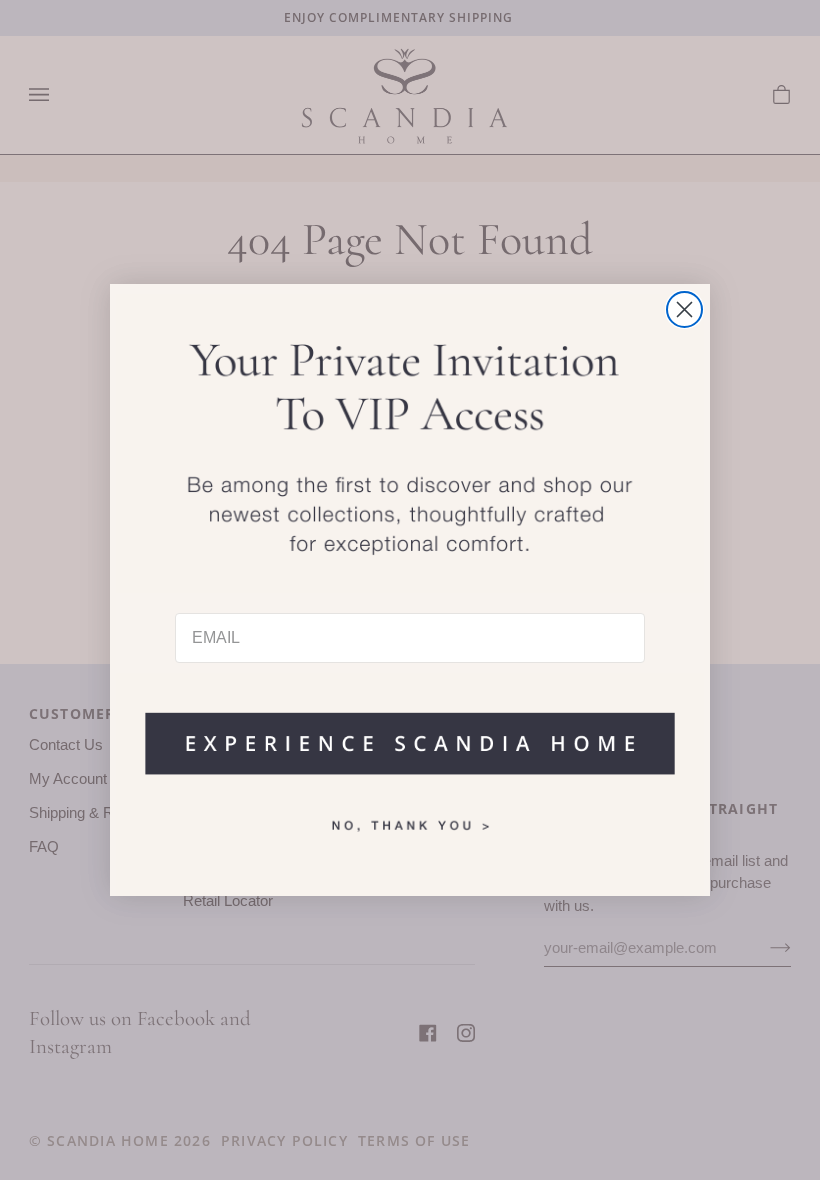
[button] (410, 734)
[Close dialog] (684, 309)
